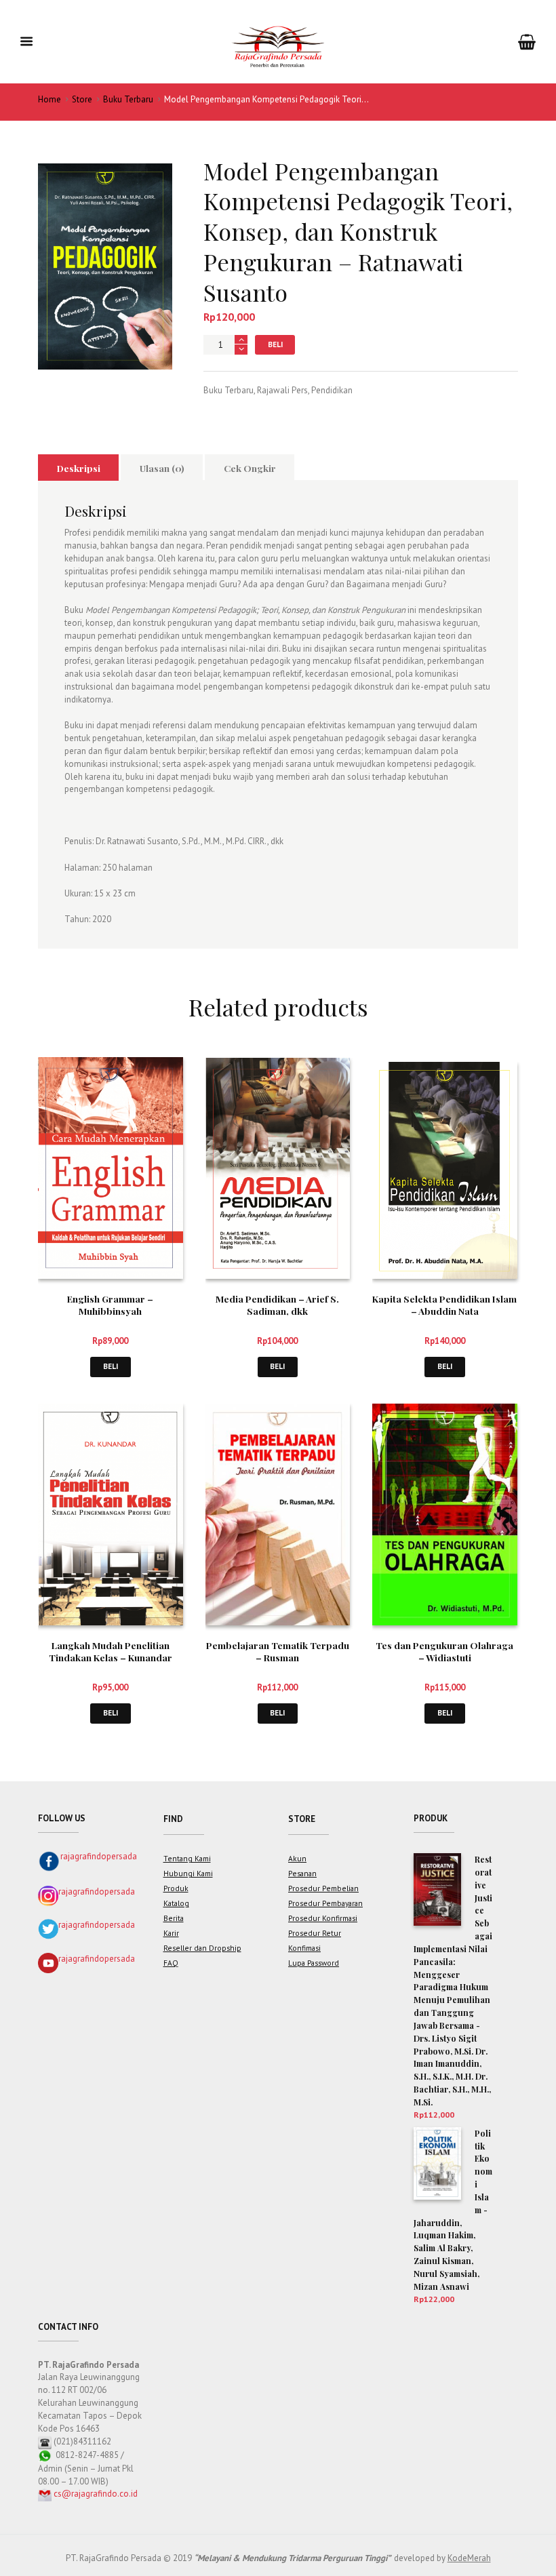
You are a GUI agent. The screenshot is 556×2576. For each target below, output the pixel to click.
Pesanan (302, 1873)
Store (82, 99)
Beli (275, 344)
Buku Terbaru (128, 99)
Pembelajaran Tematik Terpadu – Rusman (278, 1651)
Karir (171, 1933)
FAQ (171, 1963)
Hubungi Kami (188, 1873)
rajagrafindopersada (99, 1856)
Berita (174, 1918)
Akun (297, 1858)
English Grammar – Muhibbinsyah (110, 1305)
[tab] (78, 467)
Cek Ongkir (250, 468)
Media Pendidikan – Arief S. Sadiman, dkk (277, 1305)
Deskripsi (79, 468)
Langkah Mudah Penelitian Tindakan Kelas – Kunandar (111, 1651)
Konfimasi (304, 1948)
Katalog (176, 1903)
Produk (176, 1888)
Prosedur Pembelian (323, 1888)
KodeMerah (469, 2558)
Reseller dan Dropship (202, 1948)
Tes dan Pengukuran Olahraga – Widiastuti (444, 1651)
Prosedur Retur (315, 1933)
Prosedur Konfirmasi (323, 1918)
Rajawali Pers (282, 390)
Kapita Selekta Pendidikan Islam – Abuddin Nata (444, 1305)
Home (49, 99)
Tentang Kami (187, 1858)
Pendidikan (332, 390)
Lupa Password (314, 1963)
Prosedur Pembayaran (325, 1903)
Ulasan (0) (162, 468)
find (173, 1819)
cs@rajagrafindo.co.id (96, 2494)
